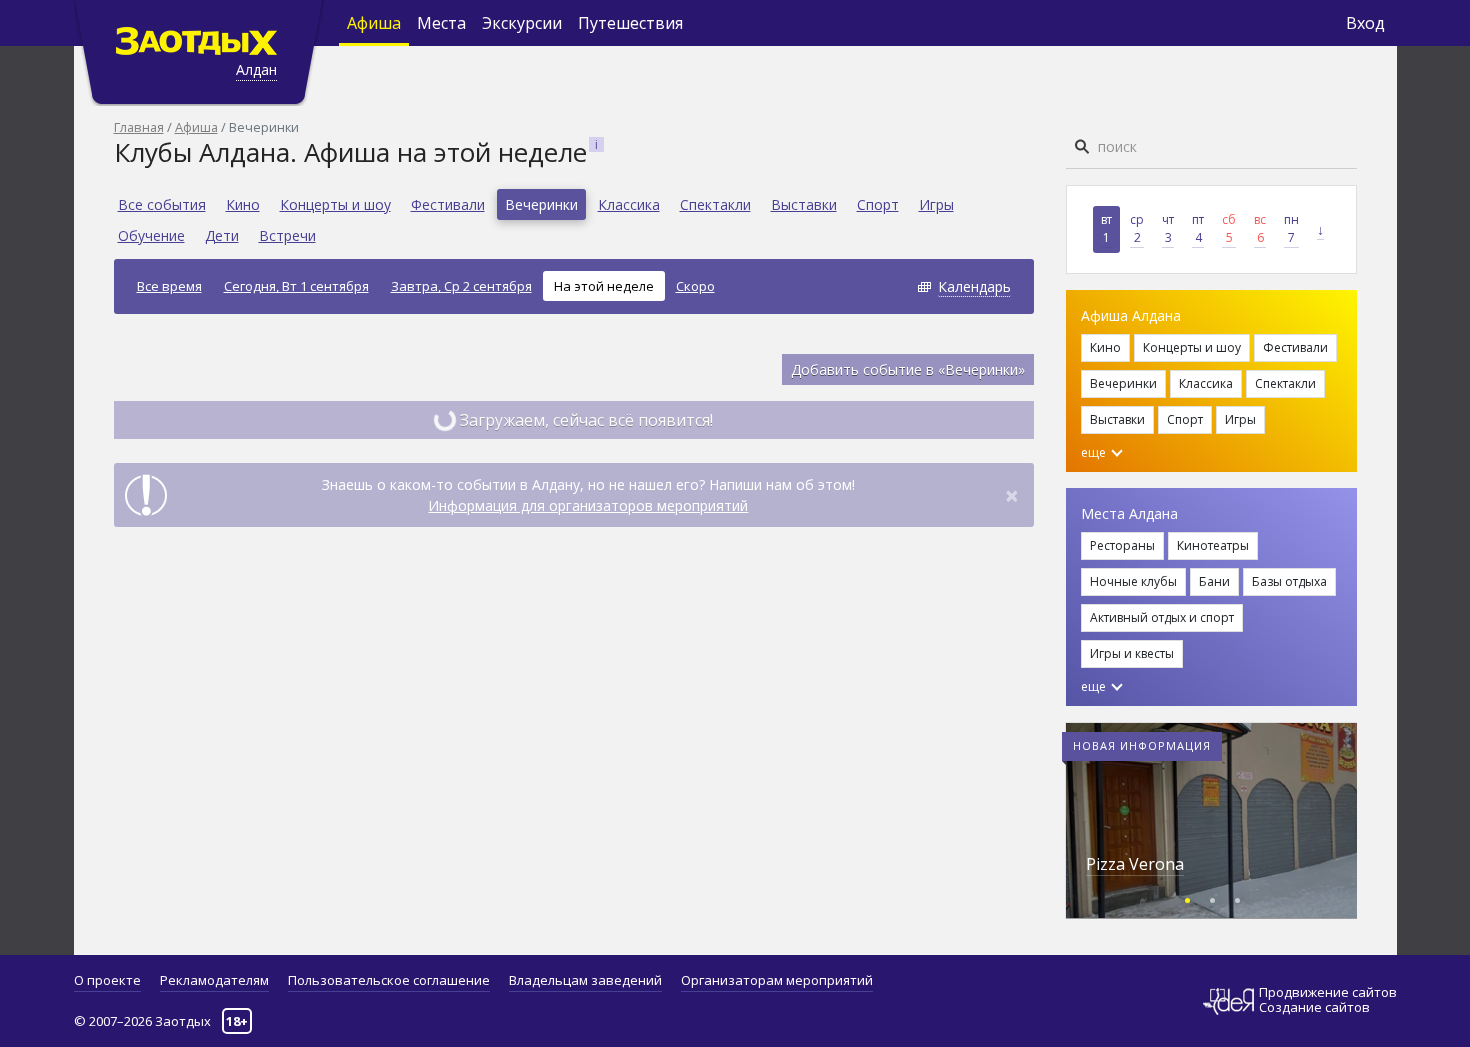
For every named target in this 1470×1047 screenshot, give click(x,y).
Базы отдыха (1289, 581)
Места (441, 23)
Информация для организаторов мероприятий (588, 505)
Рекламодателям (214, 980)
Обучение (151, 235)
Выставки (804, 204)
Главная (139, 127)
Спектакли (715, 204)
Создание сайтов (1314, 1007)
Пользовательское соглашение (389, 980)
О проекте (107, 980)
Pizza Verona (1135, 864)
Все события (162, 204)
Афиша (374, 23)
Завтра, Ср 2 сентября (461, 286)
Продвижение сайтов (1328, 992)
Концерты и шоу (335, 204)
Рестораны (1122, 545)
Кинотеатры (1213, 545)
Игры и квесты (1132, 653)
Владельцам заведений (585, 980)
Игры (936, 204)
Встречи (287, 235)
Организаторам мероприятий (777, 980)
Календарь (974, 286)
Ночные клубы (1133, 581)
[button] (1187, 897)
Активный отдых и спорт (1162, 617)
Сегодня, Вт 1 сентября (296, 286)
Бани (1214, 581)
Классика (629, 204)
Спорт (878, 204)
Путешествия (630, 23)
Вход (1365, 23)
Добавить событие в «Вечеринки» (908, 369)
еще (1095, 452)
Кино (243, 204)
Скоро (695, 286)
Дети (222, 235)
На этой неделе (604, 286)
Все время (169, 286)
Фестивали (448, 204)
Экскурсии (522, 23)
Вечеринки (541, 204)
